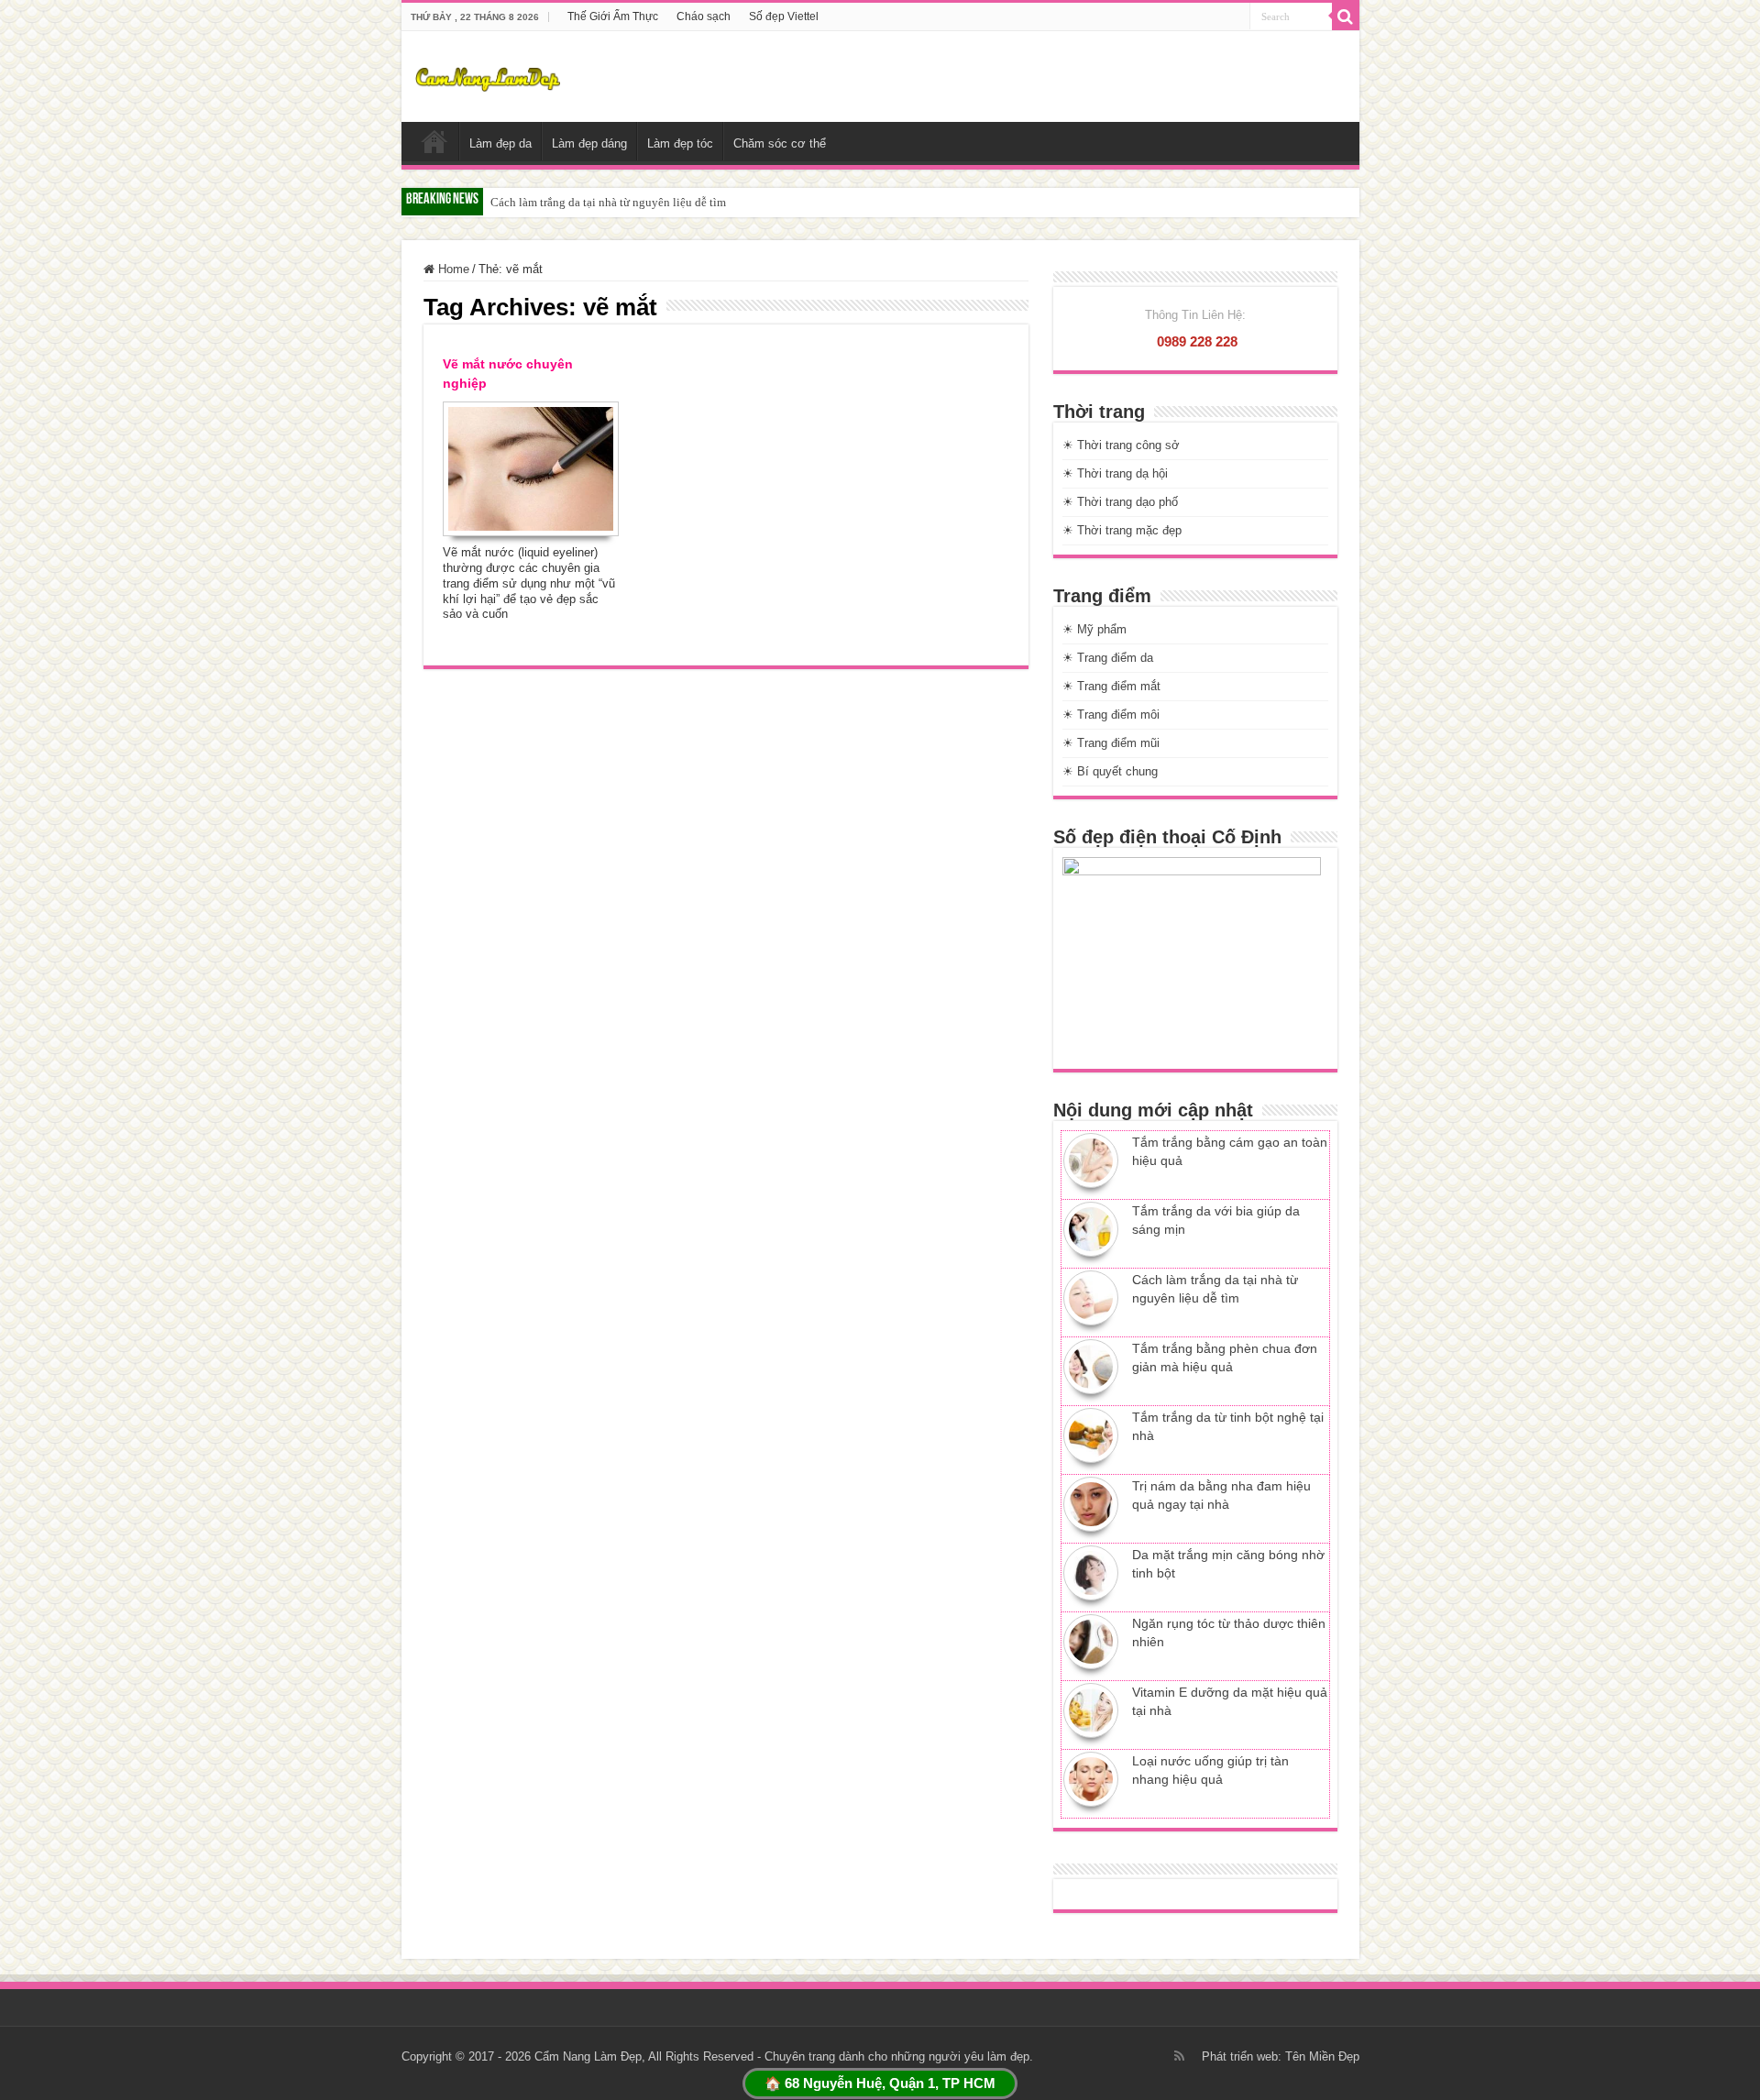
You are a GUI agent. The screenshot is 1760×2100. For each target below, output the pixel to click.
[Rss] (1179, 2056)
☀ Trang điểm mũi (1111, 743)
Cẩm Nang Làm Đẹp (588, 2056)
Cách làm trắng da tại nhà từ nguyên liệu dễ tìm (608, 202)
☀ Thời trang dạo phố (1120, 502)
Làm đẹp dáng (589, 143)
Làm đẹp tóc (680, 143)
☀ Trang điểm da (1108, 658)
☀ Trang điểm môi (1111, 715)
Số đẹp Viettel (784, 16)
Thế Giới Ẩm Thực (613, 16)
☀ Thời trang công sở (1121, 445)
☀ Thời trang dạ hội (1115, 473)
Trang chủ (434, 141)
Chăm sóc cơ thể (780, 143)
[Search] (1346, 16)
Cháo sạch (704, 16)
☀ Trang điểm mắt (1111, 686)
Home (452, 269)
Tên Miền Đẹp (1322, 2056)
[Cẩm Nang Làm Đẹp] (488, 76)
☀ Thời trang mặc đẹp (1122, 530)
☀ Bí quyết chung (1110, 771)
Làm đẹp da (500, 143)
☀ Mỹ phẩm (1094, 629)
